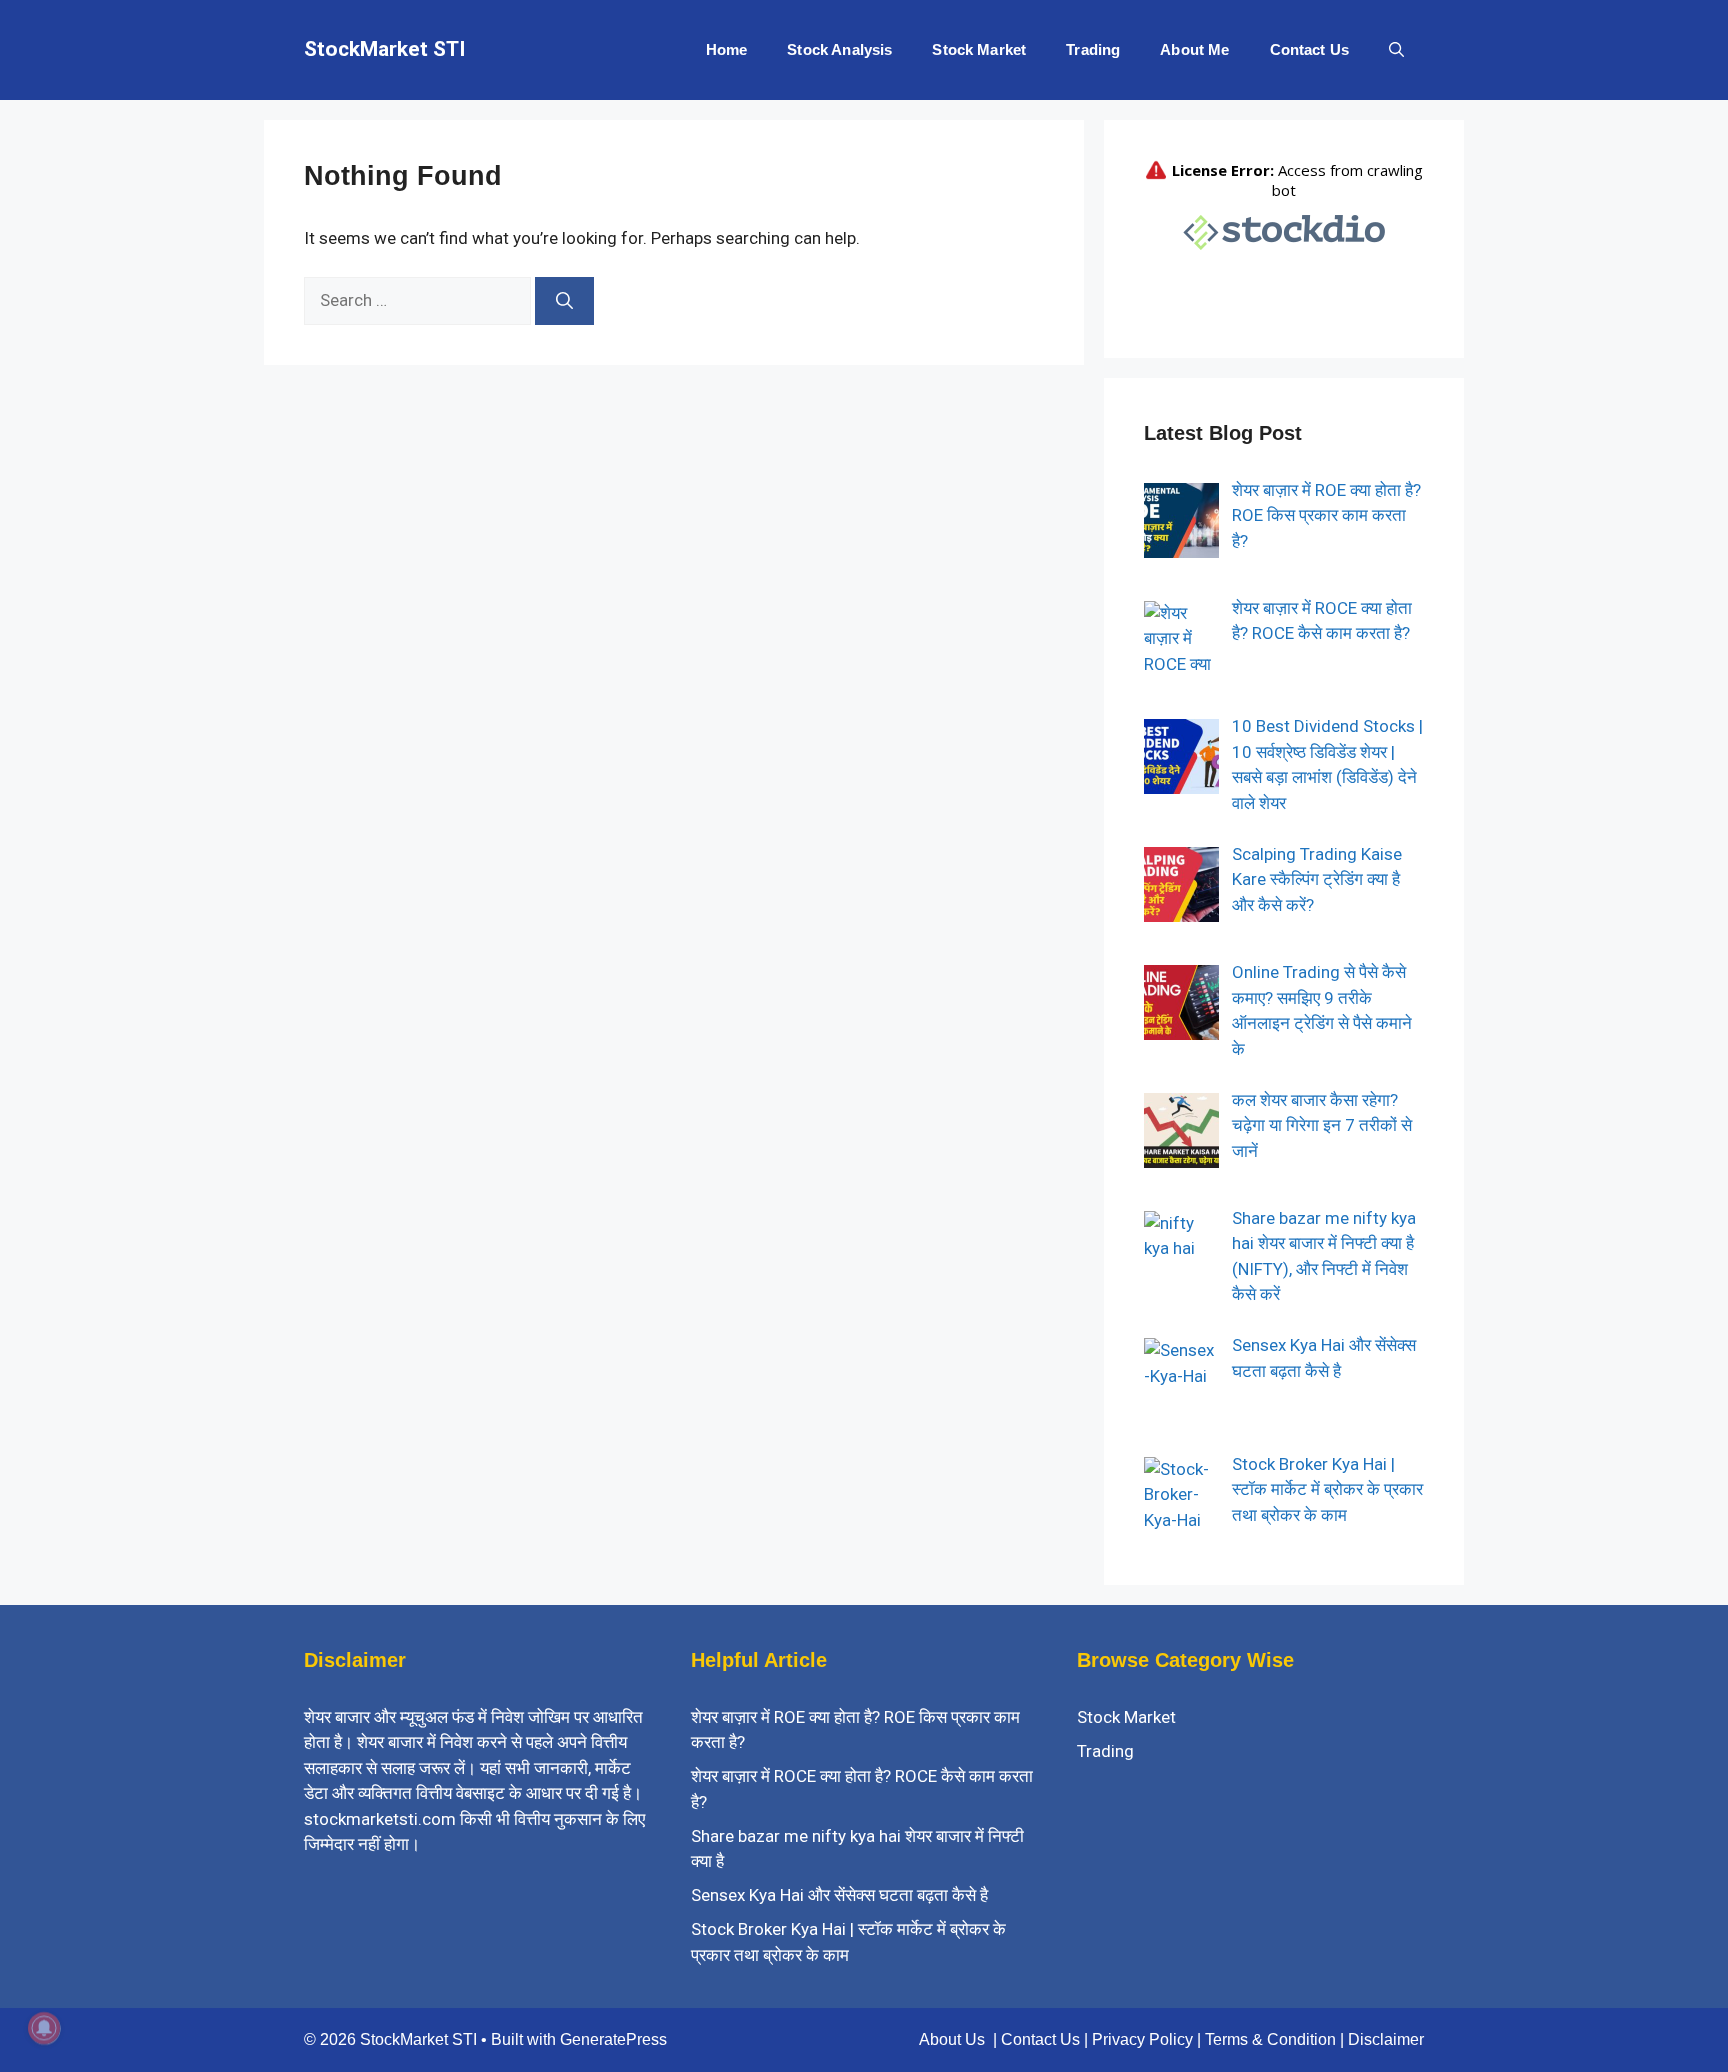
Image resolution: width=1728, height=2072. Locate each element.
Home (727, 49)
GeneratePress (613, 2039)
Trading (1093, 49)
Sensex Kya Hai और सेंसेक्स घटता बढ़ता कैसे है (839, 1895)
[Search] (564, 301)
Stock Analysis (839, 49)
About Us (952, 2039)
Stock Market (979, 49)
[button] (1396, 50)
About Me (1194, 49)
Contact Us (1310, 49)
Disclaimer (1386, 2039)
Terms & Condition (1270, 2039)
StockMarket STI (384, 49)
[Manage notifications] (44, 2028)
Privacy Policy (1142, 2039)
